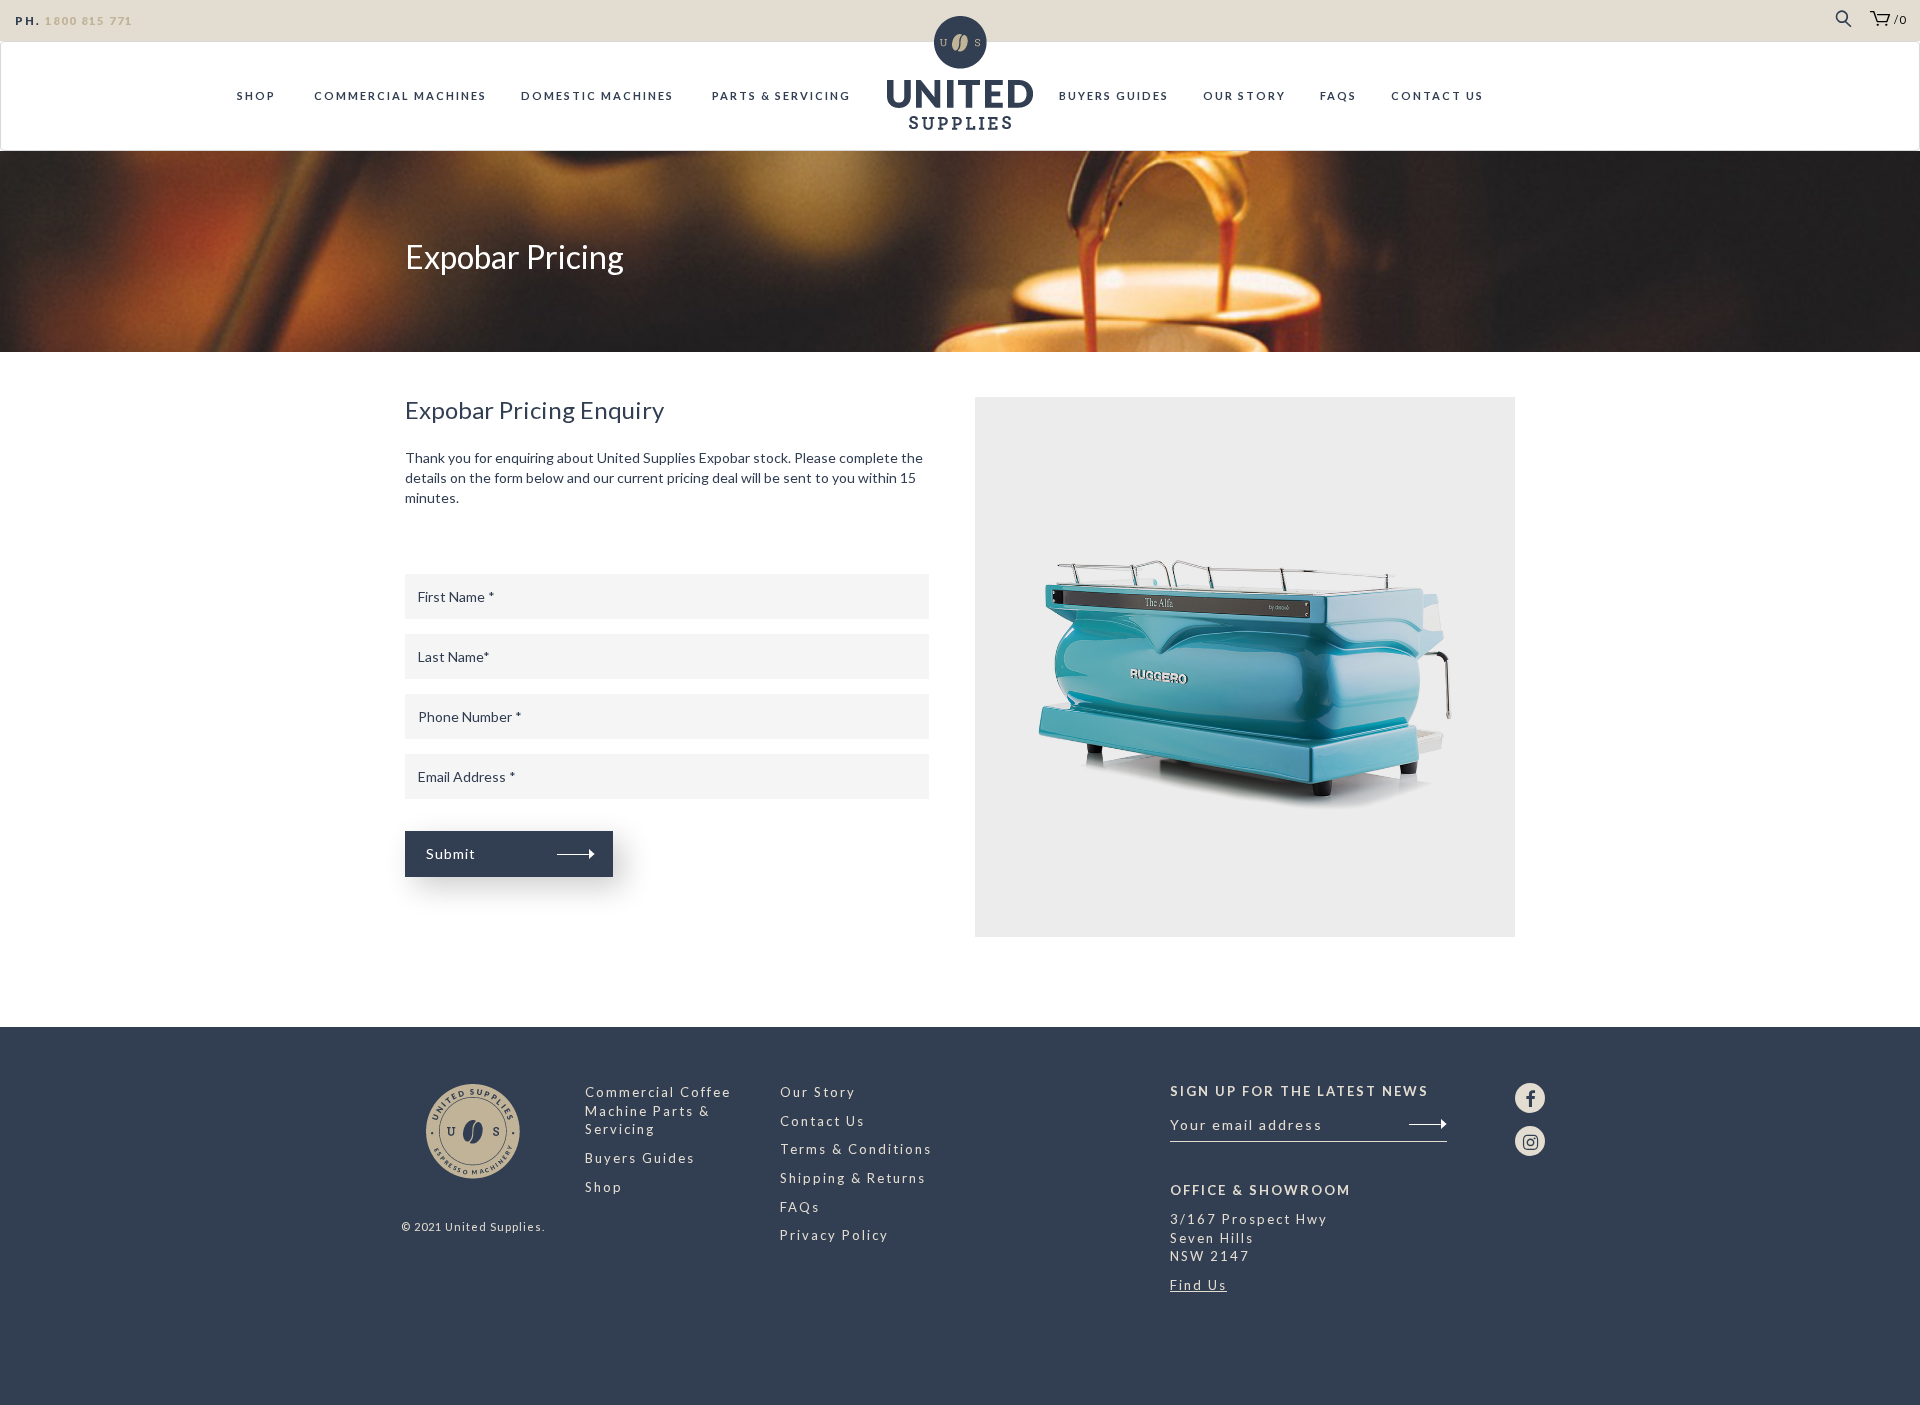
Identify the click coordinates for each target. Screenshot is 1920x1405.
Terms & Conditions (856, 1149)
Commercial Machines (398, 95)
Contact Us (1437, 95)
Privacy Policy (834, 1235)
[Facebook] (1530, 1098)
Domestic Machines (597, 95)
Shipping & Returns (853, 1178)
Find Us (1198, 1285)
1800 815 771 (89, 20)
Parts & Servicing (779, 95)
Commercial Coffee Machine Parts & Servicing (658, 1110)
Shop (256, 95)
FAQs (1338, 95)
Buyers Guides (1114, 95)
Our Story (1244, 95)
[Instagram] (1530, 1141)
